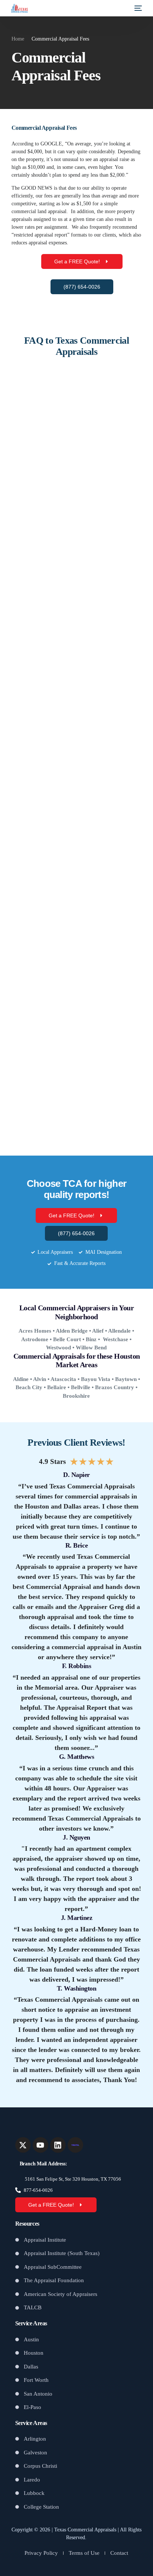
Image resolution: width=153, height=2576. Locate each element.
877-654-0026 (38, 2190)
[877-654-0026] (18, 2190)
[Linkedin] (58, 2145)
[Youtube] (40, 2145)
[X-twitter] (23, 2145)
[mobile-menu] (137, 8)
